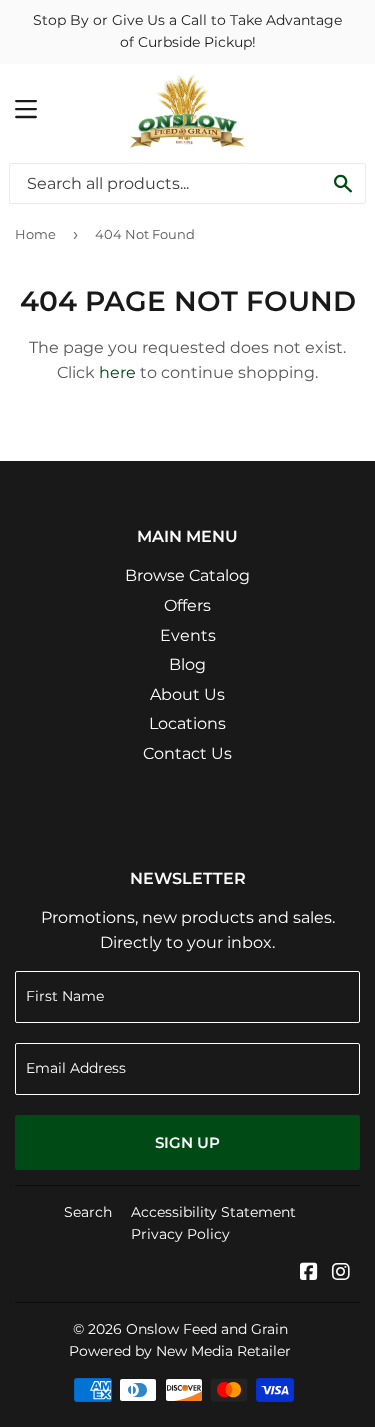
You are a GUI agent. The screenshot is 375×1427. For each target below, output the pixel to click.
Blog (187, 664)
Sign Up (187, 1142)
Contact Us (187, 753)
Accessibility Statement (213, 1212)
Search (88, 1212)
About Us (187, 694)
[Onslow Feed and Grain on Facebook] (309, 1273)
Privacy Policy (180, 1234)
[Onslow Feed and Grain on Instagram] (341, 1273)
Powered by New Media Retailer (180, 1351)
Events (188, 635)
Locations (187, 723)
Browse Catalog (187, 575)
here (117, 372)
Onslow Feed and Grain (207, 1329)
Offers (187, 605)
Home (35, 234)
